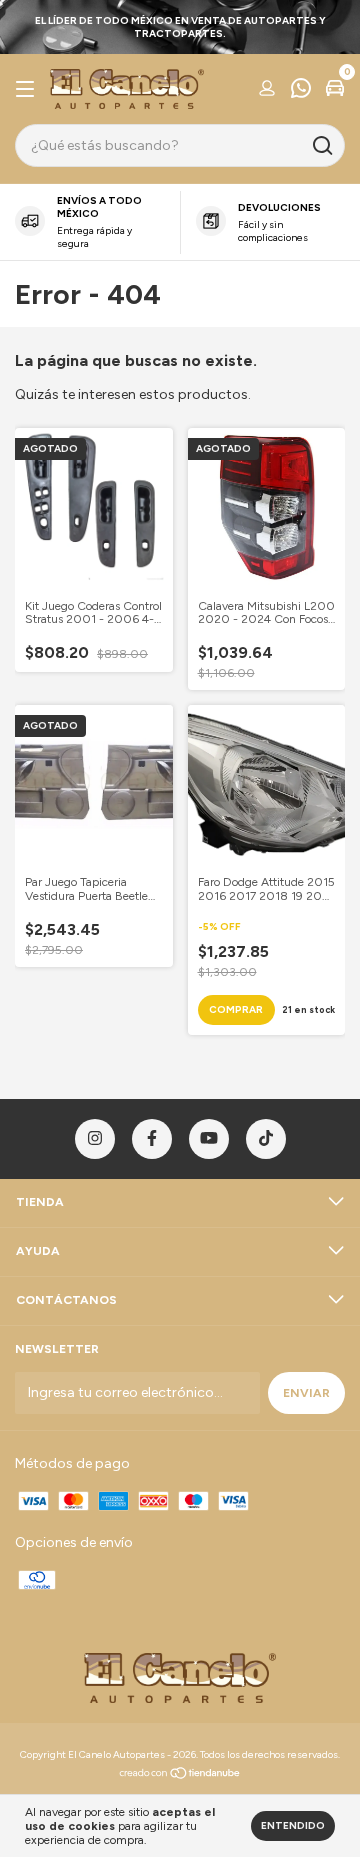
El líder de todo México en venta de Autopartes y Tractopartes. (180, 27)
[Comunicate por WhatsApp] (301, 91)
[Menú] (28, 90)
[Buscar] (321, 146)
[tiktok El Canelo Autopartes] (266, 1139)
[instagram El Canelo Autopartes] (95, 1139)
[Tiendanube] (180, 1775)
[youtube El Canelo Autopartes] (209, 1139)
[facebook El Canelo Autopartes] (152, 1139)
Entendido (293, 1825)
